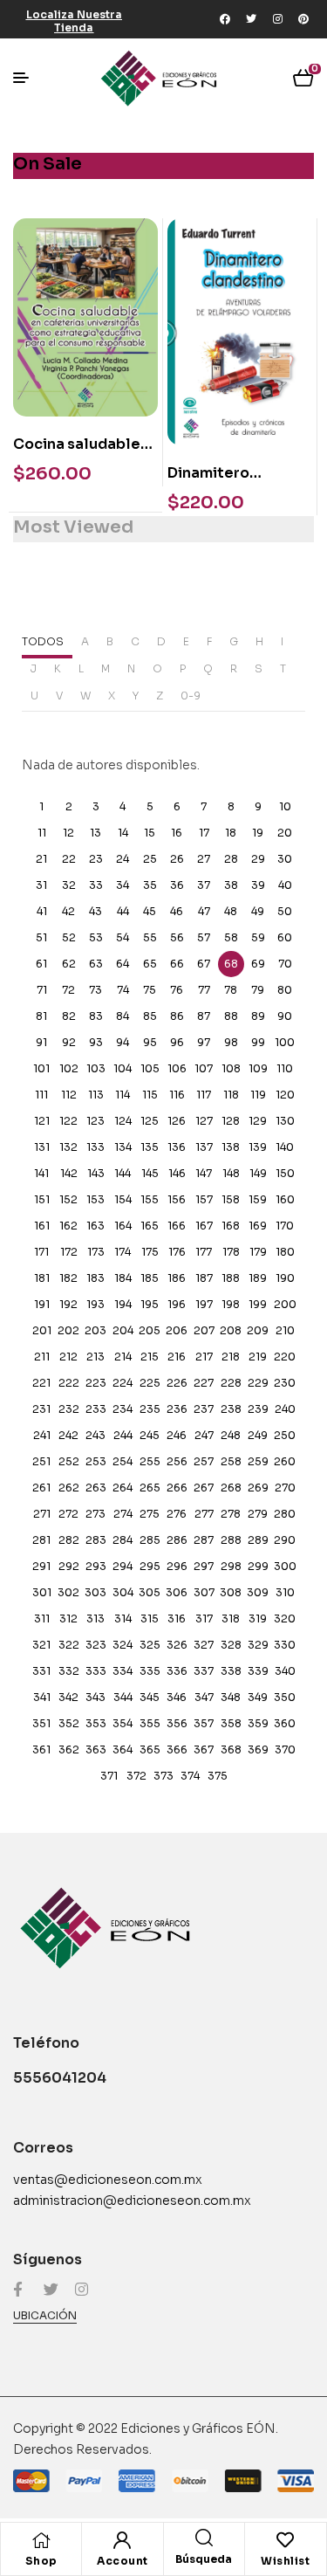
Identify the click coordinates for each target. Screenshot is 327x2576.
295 (150, 1566)
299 (258, 1566)
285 (150, 1540)
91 (41, 1042)
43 (95, 911)
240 (285, 1409)
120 (285, 1095)
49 (258, 911)
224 (123, 1383)
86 (177, 1016)
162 (68, 1226)
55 (150, 937)
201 (42, 1330)
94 (123, 1042)
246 (177, 1435)
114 (123, 1095)
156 (177, 1199)
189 (258, 1278)
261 (41, 1488)
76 (177, 990)
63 (96, 964)
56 (177, 937)
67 (204, 964)
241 (42, 1435)
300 (285, 1566)
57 (204, 937)
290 (285, 1540)
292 (69, 1566)
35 (150, 885)
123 (95, 1121)
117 (204, 1095)
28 (231, 859)
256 (177, 1461)
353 (96, 1723)
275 (150, 1514)
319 (258, 1619)
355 (150, 1723)
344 (123, 1697)
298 (231, 1566)
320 (285, 1619)
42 (68, 911)
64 (123, 964)
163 (95, 1226)
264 (123, 1488)
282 (69, 1540)
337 (204, 1671)
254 (123, 1461)
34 (123, 885)
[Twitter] (251, 19)
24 (123, 859)
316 (177, 1619)
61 (41, 964)
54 (123, 937)
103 (96, 1068)
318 (231, 1619)
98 (231, 1042)
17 (204, 833)
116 (177, 1095)
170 (285, 1226)
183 (95, 1278)
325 (150, 1645)
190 (285, 1278)
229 (258, 1383)
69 (258, 964)
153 (95, 1199)
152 (68, 1199)
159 (258, 1199)
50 (285, 911)
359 (258, 1723)
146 (177, 1173)
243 (95, 1435)
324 (123, 1645)
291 (41, 1566)
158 (231, 1199)
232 (69, 1409)
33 (96, 885)
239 (258, 1409)
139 (258, 1147)
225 (150, 1383)
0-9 (191, 696)
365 (150, 1749)
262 (69, 1488)
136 (177, 1147)
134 (123, 1147)
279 (258, 1514)
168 (231, 1226)
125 (150, 1121)
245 (150, 1435)
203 (95, 1330)
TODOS (43, 641)
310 (285, 1592)
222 (69, 1383)
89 (258, 1016)
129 (258, 1121)
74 (123, 990)
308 (231, 1592)
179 (258, 1252)
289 (258, 1540)
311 (42, 1619)
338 (231, 1671)
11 (42, 833)
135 (150, 1147)
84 (123, 1016)
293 (96, 1566)
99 (258, 1042)
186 (177, 1278)
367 (204, 1749)
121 (42, 1121)
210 (285, 1330)
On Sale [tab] (48, 164)
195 (150, 1304)
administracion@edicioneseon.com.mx (132, 2201)
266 (177, 1488)
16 (177, 833)
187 (204, 1278)
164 (123, 1226)
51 (41, 937)
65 (150, 964)
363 (96, 1749)
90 (285, 1016)
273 (95, 1514)
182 (68, 1278)
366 (177, 1749)
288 (231, 1540)
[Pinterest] (303, 19)
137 (204, 1147)
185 (150, 1278)
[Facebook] (225, 19)
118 (231, 1095)
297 (204, 1566)
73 (95, 990)
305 (150, 1592)
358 (231, 1723)
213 (95, 1357)
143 (96, 1173)
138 (231, 1147)
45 (150, 911)
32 (69, 885)
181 (42, 1278)
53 (96, 937)
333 (96, 1671)
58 (231, 937)
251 (41, 1461)
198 (231, 1304)
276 (177, 1514)
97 (204, 1042)
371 (109, 1776)
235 (150, 1409)
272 (68, 1514)
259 (258, 1461)
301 (42, 1592)
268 (231, 1488)
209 (258, 1330)
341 (42, 1697)
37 (204, 885)
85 (150, 1016)
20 (285, 833)
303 (95, 1592)
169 (258, 1226)
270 (285, 1488)
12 (68, 833)
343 (95, 1697)
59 (258, 937)
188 (231, 1278)
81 (41, 1016)
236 (177, 1409)
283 (96, 1540)
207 (204, 1330)
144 (123, 1173)
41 (42, 911)
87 (204, 1016)
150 (285, 1173)
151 (42, 1199)
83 (96, 1016)
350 (285, 1697)
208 (231, 1330)
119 (258, 1095)
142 (69, 1173)
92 (69, 1042)
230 (285, 1383)
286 (177, 1540)
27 (204, 859)
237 (204, 1409)
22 (69, 859)
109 (258, 1068)
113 (96, 1095)
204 (123, 1330)
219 (258, 1357)
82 (69, 1016)
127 (204, 1121)
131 (42, 1147)
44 (123, 911)
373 (163, 1776)
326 (177, 1645)
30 (285, 859)
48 (231, 911)
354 (123, 1723)
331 (41, 1671)
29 (258, 859)
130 (285, 1121)
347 (204, 1697)
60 (285, 937)
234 (123, 1409)
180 (285, 1252)
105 (150, 1068)
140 (285, 1147)
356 (177, 1723)
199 (258, 1304)
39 (258, 885)
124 (123, 1121)
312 (68, 1619)
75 (150, 990)
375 (218, 1776)
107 (204, 1068)
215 (150, 1357)
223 (96, 1383)
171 (41, 1252)
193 (95, 1304)
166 (177, 1226)
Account (123, 2561)
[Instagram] (277, 19)
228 (231, 1383)
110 (285, 1068)
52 (69, 937)
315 (150, 1619)
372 (136, 1776)
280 (285, 1514)
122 (68, 1121)
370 (285, 1749)
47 (204, 911)
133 (95, 1147)
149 (258, 1173)
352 (69, 1723)
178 (231, 1252)
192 (68, 1304)
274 (123, 1514)
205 (150, 1330)
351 (41, 1723)
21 (41, 859)
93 (96, 1042)
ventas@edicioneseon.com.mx (108, 2180)
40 (285, 885)
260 (285, 1461)
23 (96, 859)
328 (231, 1645)
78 (231, 990)
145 (150, 1173)
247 (204, 1435)
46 (177, 911)
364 (123, 1749)
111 (41, 1095)
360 (285, 1723)
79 (258, 990)
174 (123, 1252)
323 (96, 1645)
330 (285, 1645)
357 (204, 1723)
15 (150, 833)
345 (150, 1697)
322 (69, 1645)
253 (96, 1461)
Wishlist (285, 2561)
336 (177, 1671)
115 (150, 1095)
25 (150, 859)
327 (204, 1645)
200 (285, 1304)
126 (177, 1121)
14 (123, 833)
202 (68, 1330)
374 (190, 1776)
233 (96, 1409)
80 (285, 990)
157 (204, 1199)
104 (123, 1068)
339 (258, 1671)
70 (285, 964)
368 (231, 1749)
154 (123, 1199)
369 (258, 1749)
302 (68, 1592)
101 (41, 1068)
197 (204, 1304)
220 (285, 1357)
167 (204, 1226)
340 (285, 1671)
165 (150, 1226)
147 (204, 1173)
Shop (41, 2561)
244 (123, 1435)
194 (123, 1304)
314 (123, 1619)
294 (123, 1566)
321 (41, 1645)
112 (69, 1095)
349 (258, 1697)
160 (285, 1199)
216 (177, 1357)
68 (231, 964)
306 (177, 1592)
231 (41, 1409)
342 (68, 1697)
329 (258, 1645)
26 (177, 859)
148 (231, 1173)
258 (231, 1461)
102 (69, 1068)
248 (231, 1435)
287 (204, 1540)
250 (285, 1435)
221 (41, 1383)
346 (177, 1697)
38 (231, 885)
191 (42, 1304)
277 (204, 1514)
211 (42, 1357)
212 (68, 1357)
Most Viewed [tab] (73, 527)
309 (258, 1592)
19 (258, 833)
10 (285, 806)
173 (96, 1252)
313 (95, 1619)
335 (150, 1671)
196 (177, 1304)
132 (68, 1147)
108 (231, 1068)
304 (123, 1592)
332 (69, 1671)
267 (204, 1488)
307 (204, 1592)
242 (68, 1435)
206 (177, 1330)
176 (177, 1252)
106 (177, 1068)
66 (177, 964)
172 (69, 1252)
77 (204, 990)
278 (231, 1514)
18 (231, 833)
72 (68, 990)
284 (123, 1540)
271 (42, 1514)
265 (150, 1488)
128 (231, 1121)
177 (204, 1252)
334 (123, 1671)
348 (231, 1697)
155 (150, 1199)
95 (150, 1042)
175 (150, 1252)
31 (41, 885)
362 (69, 1749)
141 (41, 1173)
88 (231, 1016)
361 (41, 1749)
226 (177, 1383)
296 (177, 1566)
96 (177, 1042)
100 (285, 1042)
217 (204, 1357)
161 (42, 1226)
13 (95, 833)
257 (204, 1461)
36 (177, 885)
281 (41, 1540)
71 (42, 990)
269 (258, 1488)
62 (69, 964)
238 (231, 1409)
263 (96, 1488)
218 (231, 1357)
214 (123, 1357)
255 (150, 1461)
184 (123, 1278)
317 (204, 1619)
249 (258, 1435)
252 (69, 1461)
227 (204, 1383)
